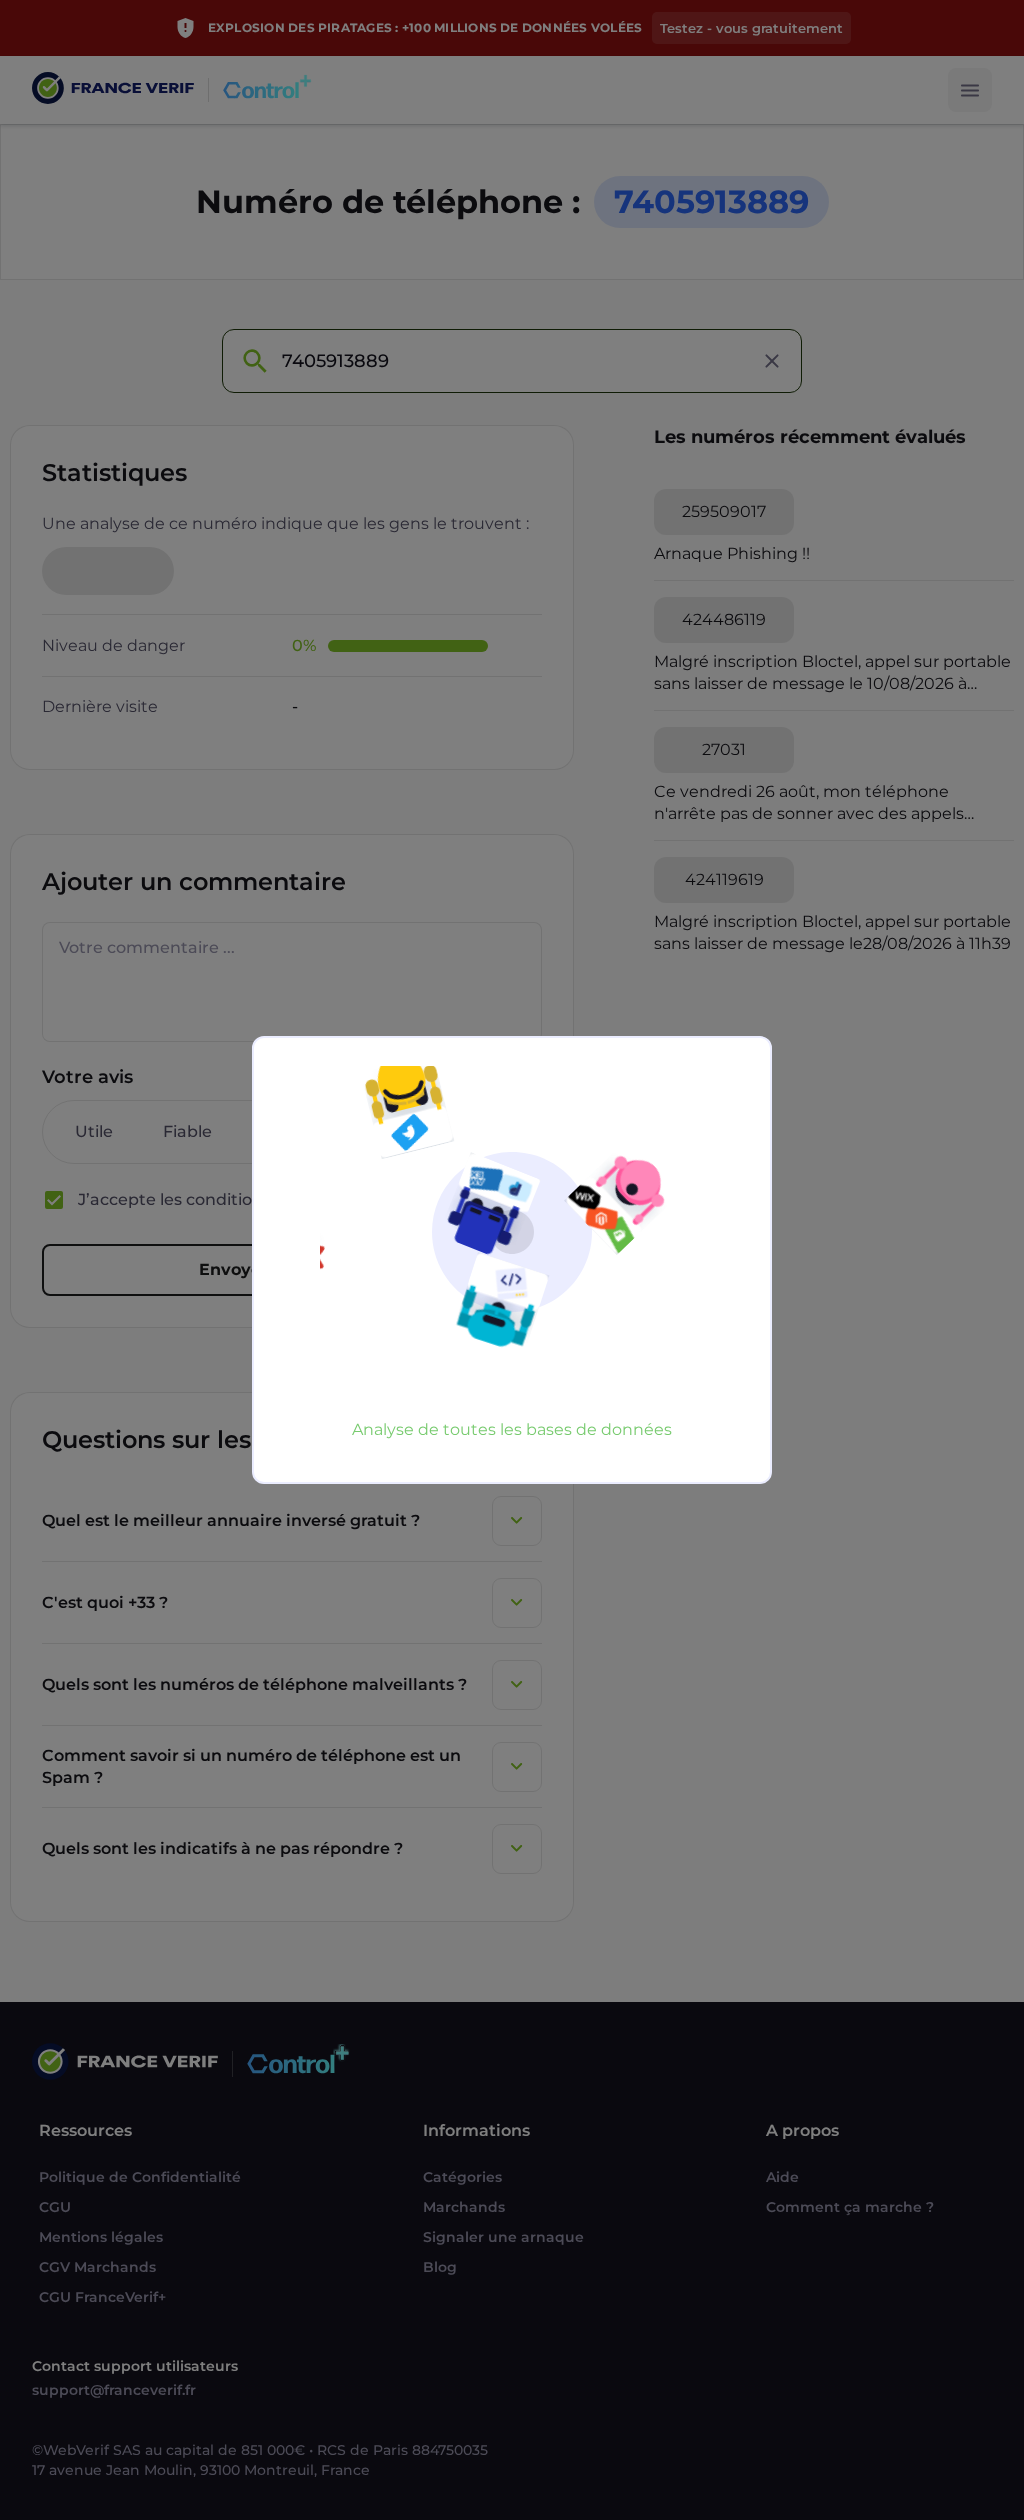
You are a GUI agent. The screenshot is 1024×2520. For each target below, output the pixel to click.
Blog (440, 2267)
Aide (782, 2177)
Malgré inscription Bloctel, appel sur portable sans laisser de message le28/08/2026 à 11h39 (832, 932)
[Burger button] (970, 90)
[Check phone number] (254, 361)
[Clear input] (772, 361)
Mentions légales (101, 2237)
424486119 (724, 619)
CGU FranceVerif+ (102, 2297)
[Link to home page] (113, 90)
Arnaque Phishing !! (732, 553)
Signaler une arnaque (503, 2237)
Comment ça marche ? (850, 2207)
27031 (724, 749)
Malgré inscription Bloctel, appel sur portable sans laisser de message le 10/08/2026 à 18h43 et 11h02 (832, 673)
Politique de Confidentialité (140, 2177)
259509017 (724, 511)
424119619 (724, 879)
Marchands (464, 2207)
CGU (55, 2207)
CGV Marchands (97, 2267)
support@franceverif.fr (114, 2390)
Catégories (462, 2177)
